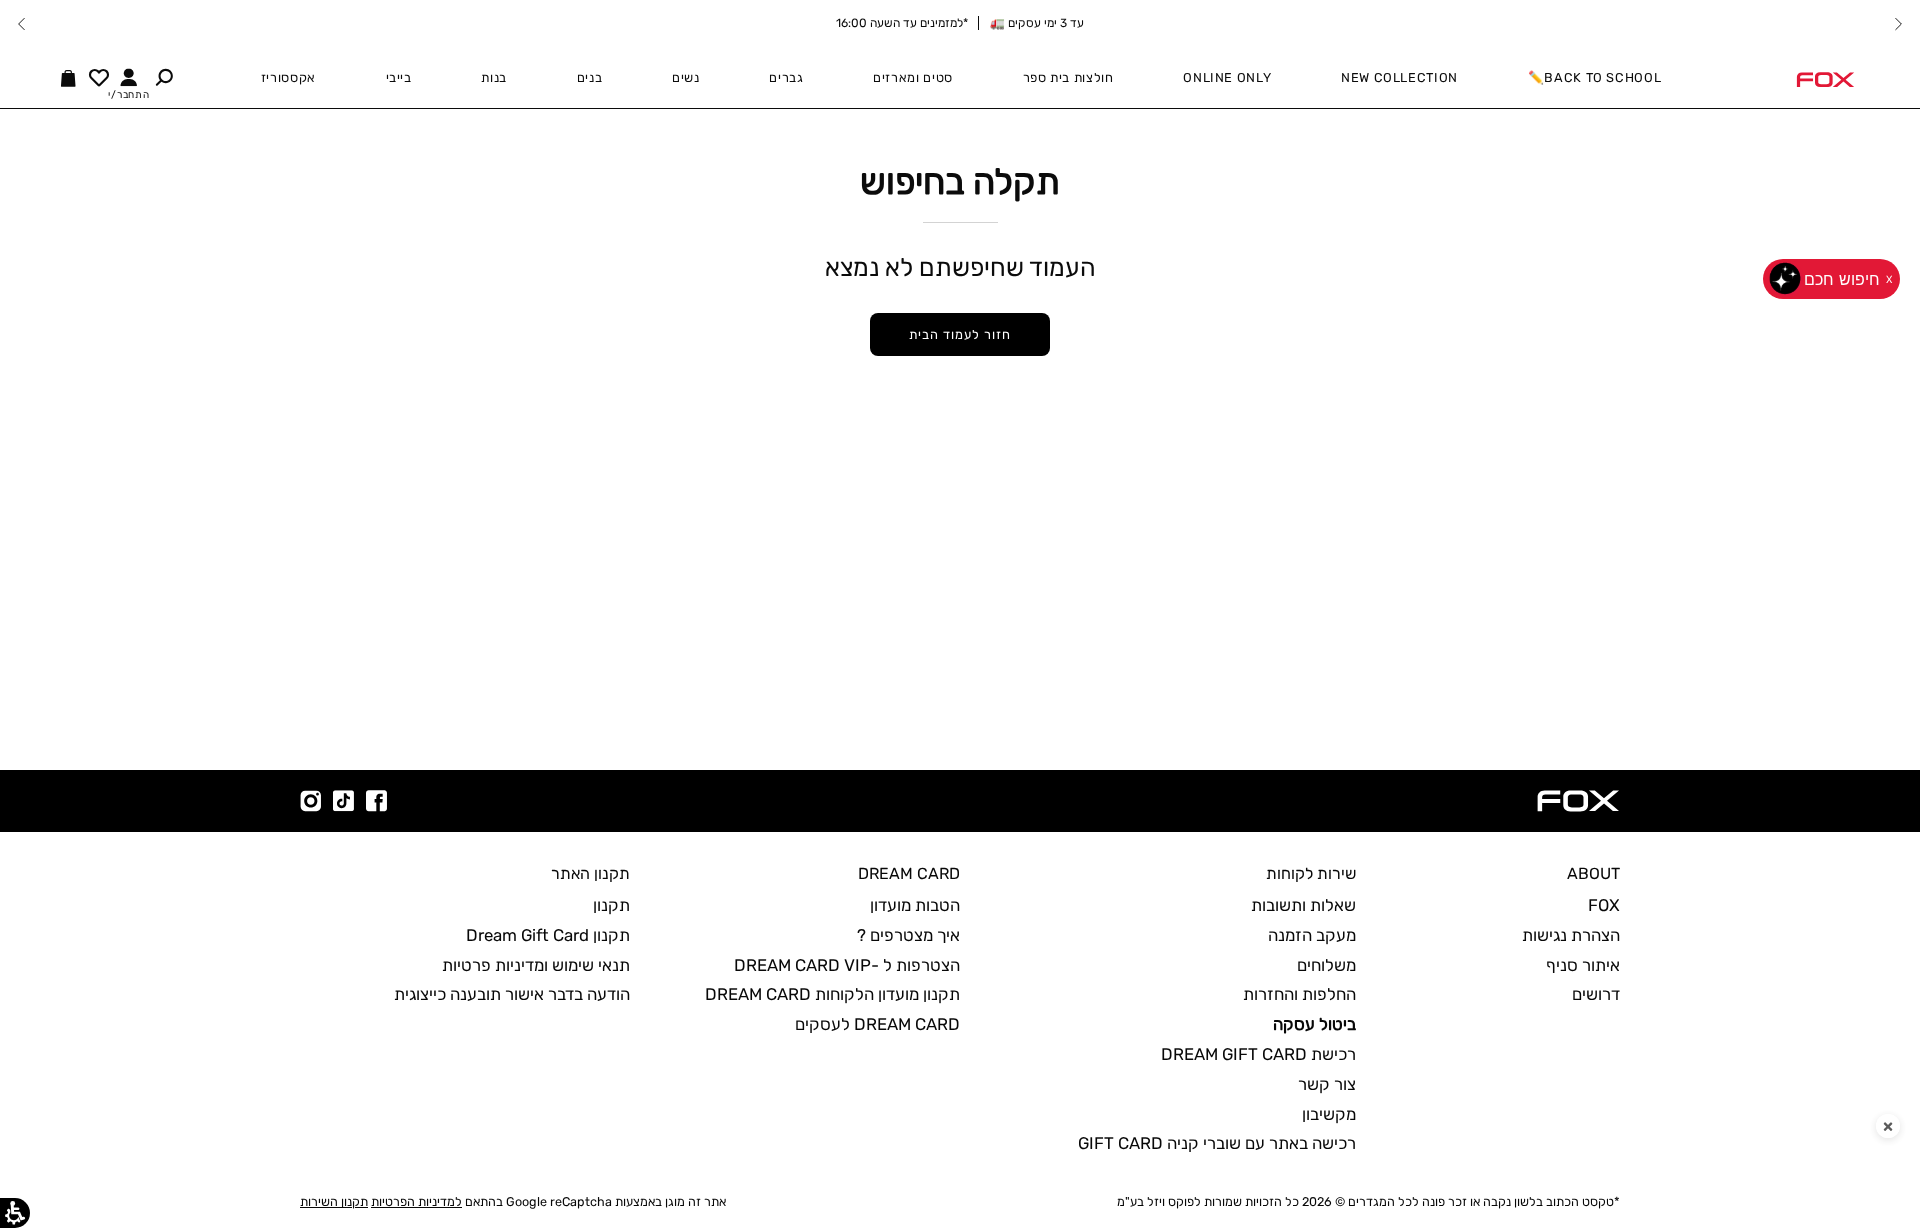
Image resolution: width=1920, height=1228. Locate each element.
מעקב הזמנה (1312, 935)
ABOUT (1593, 873)
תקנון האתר (590, 873)
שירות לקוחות (1311, 873)
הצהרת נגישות (1571, 935)
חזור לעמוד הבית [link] (959, 334)
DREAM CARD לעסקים (877, 1024)
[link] (1825, 78)
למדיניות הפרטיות (416, 1201)
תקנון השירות (334, 1201)
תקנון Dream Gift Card (548, 935)
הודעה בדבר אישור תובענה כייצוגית (512, 994)
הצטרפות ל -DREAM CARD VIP (847, 965)
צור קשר (1327, 1084)
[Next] (22, 24)
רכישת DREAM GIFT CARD (1258, 1054)
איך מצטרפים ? (908, 935)
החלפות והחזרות (1299, 994)
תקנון (611, 905)
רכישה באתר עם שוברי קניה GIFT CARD (1217, 1143)
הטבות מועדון (915, 905)
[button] (164, 77)
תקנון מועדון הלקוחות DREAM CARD (832, 994)
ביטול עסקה (1314, 1024)
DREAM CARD (909, 873)
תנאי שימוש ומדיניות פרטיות (536, 965)
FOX (1604, 905)
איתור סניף (1583, 965)
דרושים (1596, 994)
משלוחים (1326, 965)
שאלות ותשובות (1303, 905)
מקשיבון (1329, 1114)
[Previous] (1898, 24)
